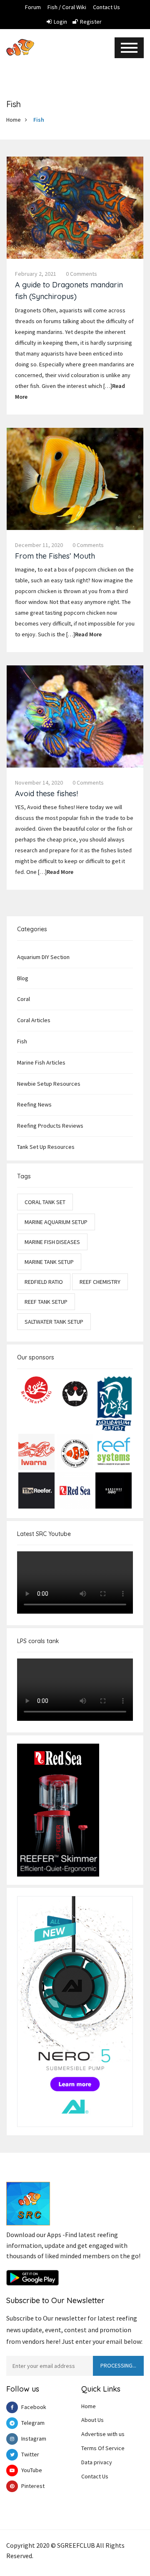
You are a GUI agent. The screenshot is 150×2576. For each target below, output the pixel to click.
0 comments (81, 274)
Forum (33, 7)
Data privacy (97, 2462)
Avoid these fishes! (46, 794)
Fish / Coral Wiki (67, 7)
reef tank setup (46, 1302)
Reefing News (34, 1104)
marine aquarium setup (56, 1222)
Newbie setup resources (49, 1084)
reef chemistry (100, 1282)
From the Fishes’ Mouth (55, 556)
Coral (24, 999)
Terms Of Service (103, 2448)
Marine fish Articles (41, 1062)
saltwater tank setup (54, 1322)
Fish (39, 120)
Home (14, 120)
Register (91, 22)
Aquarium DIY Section (43, 957)
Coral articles (34, 1020)
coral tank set (45, 1202)
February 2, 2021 (36, 274)
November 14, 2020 (39, 783)
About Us (92, 2420)
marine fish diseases (52, 1242)
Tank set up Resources (46, 1147)
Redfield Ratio (44, 1282)
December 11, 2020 (39, 545)
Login (60, 22)
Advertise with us (103, 2434)
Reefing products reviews (50, 1126)
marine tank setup (49, 1262)
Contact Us (106, 7)
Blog (23, 978)
